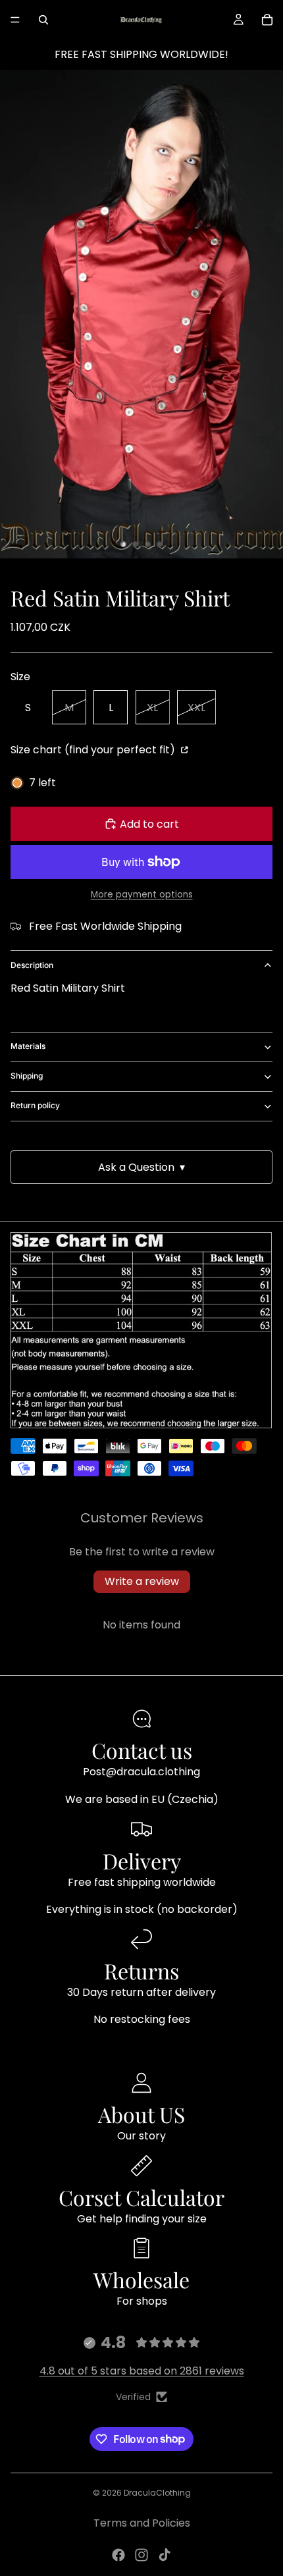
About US (141, 2114)
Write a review (142, 1581)
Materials (28, 1046)
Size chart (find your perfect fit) (94, 750)
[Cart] (267, 20)
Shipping (27, 1076)
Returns (141, 1971)
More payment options (142, 895)
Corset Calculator (141, 2197)
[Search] (43, 20)
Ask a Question (141, 1167)
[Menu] (15, 20)
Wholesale (141, 2279)
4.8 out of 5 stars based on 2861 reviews (142, 2371)
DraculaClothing (157, 2493)
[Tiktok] (165, 2555)
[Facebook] (118, 2555)
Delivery (142, 1861)
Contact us (142, 1750)
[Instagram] (141, 2555)
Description (32, 965)
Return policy (35, 1105)
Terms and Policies (142, 2523)
